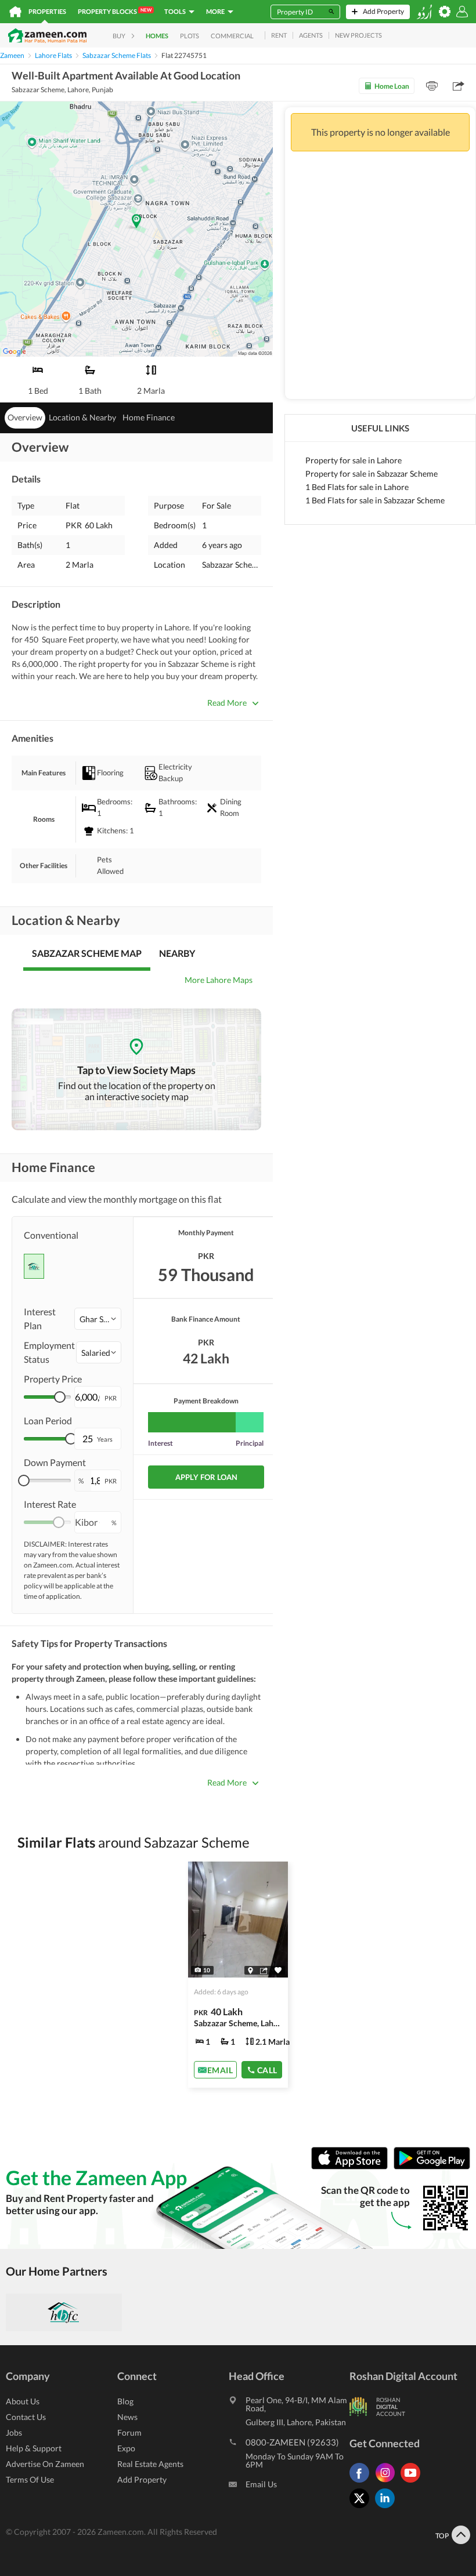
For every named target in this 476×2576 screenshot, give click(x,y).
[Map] (250, 1970)
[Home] (15, 12)
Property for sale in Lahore (354, 460)
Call (267, 2069)
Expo (126, 2448)
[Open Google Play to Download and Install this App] (432, 2166)
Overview (25, 417)
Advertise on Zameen (45, 2464)
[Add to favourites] (278, 1970)
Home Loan (392, 86)
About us (23, 2401)
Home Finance (149, 417)
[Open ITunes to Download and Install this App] (352, 2166)
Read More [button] (227, 703)
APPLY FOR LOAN (206, 1477)
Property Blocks (115, 11)
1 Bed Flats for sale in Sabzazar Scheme (375, 500)
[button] (98, 1319)
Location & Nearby (82, 417)
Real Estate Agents (150, 2464)
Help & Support (34, 2448)
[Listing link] (238, 1975)
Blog (125, 2401)
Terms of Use (30, 2479)
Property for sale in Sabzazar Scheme (372, 474)
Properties (47, 11)
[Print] (432, 86)
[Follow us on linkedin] (388, 2508)
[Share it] (264, 1970)
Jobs (14, 2432)
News (127, 2417)
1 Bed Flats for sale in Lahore (357, 487)
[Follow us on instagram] (388, 2482)
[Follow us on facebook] (362, 2482)
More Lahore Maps (219, 980)
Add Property (142, 2479)
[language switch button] (424, 12)
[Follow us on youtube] (413, 2482)
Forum (129, 2432)
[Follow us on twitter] (362, 2508)
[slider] (60, 1397)
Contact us (26, 2417)
